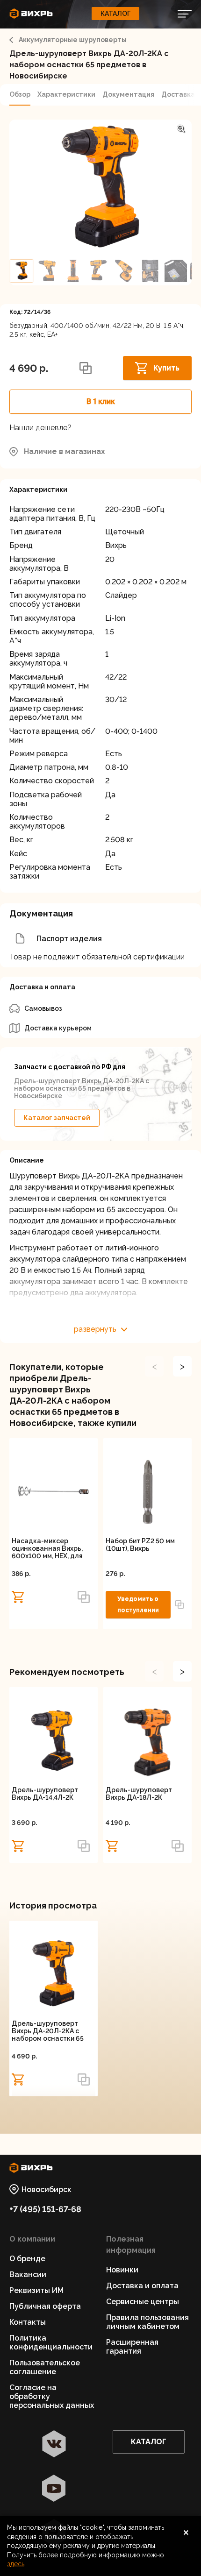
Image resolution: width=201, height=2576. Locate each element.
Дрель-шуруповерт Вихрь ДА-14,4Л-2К (45, 1794)
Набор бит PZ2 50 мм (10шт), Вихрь (140, 1545)
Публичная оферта (45, 2306)
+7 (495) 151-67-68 (45, 2209)
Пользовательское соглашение (45, 2367)
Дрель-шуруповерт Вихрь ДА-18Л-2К (139, 1794)
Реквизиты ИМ (36, 2290)
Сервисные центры (143, 2302)
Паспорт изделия (69, 939)
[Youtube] (54, 2489)
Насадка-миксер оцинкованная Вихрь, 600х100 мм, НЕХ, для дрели (47, 1548)
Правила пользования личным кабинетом (147, 2322)
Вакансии (28, 2274)
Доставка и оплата (142, 2286)
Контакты (28, 2322)
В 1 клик (101, 401)
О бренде (27, 2259)
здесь (16, 2564)
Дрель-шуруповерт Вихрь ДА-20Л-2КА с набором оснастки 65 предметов (48, 2031)
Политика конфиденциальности (51, 2342)
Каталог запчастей (57, 1118)
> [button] (182, 1366)
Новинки (122, 2270)
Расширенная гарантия (132, 2347)
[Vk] (54, 2445)
